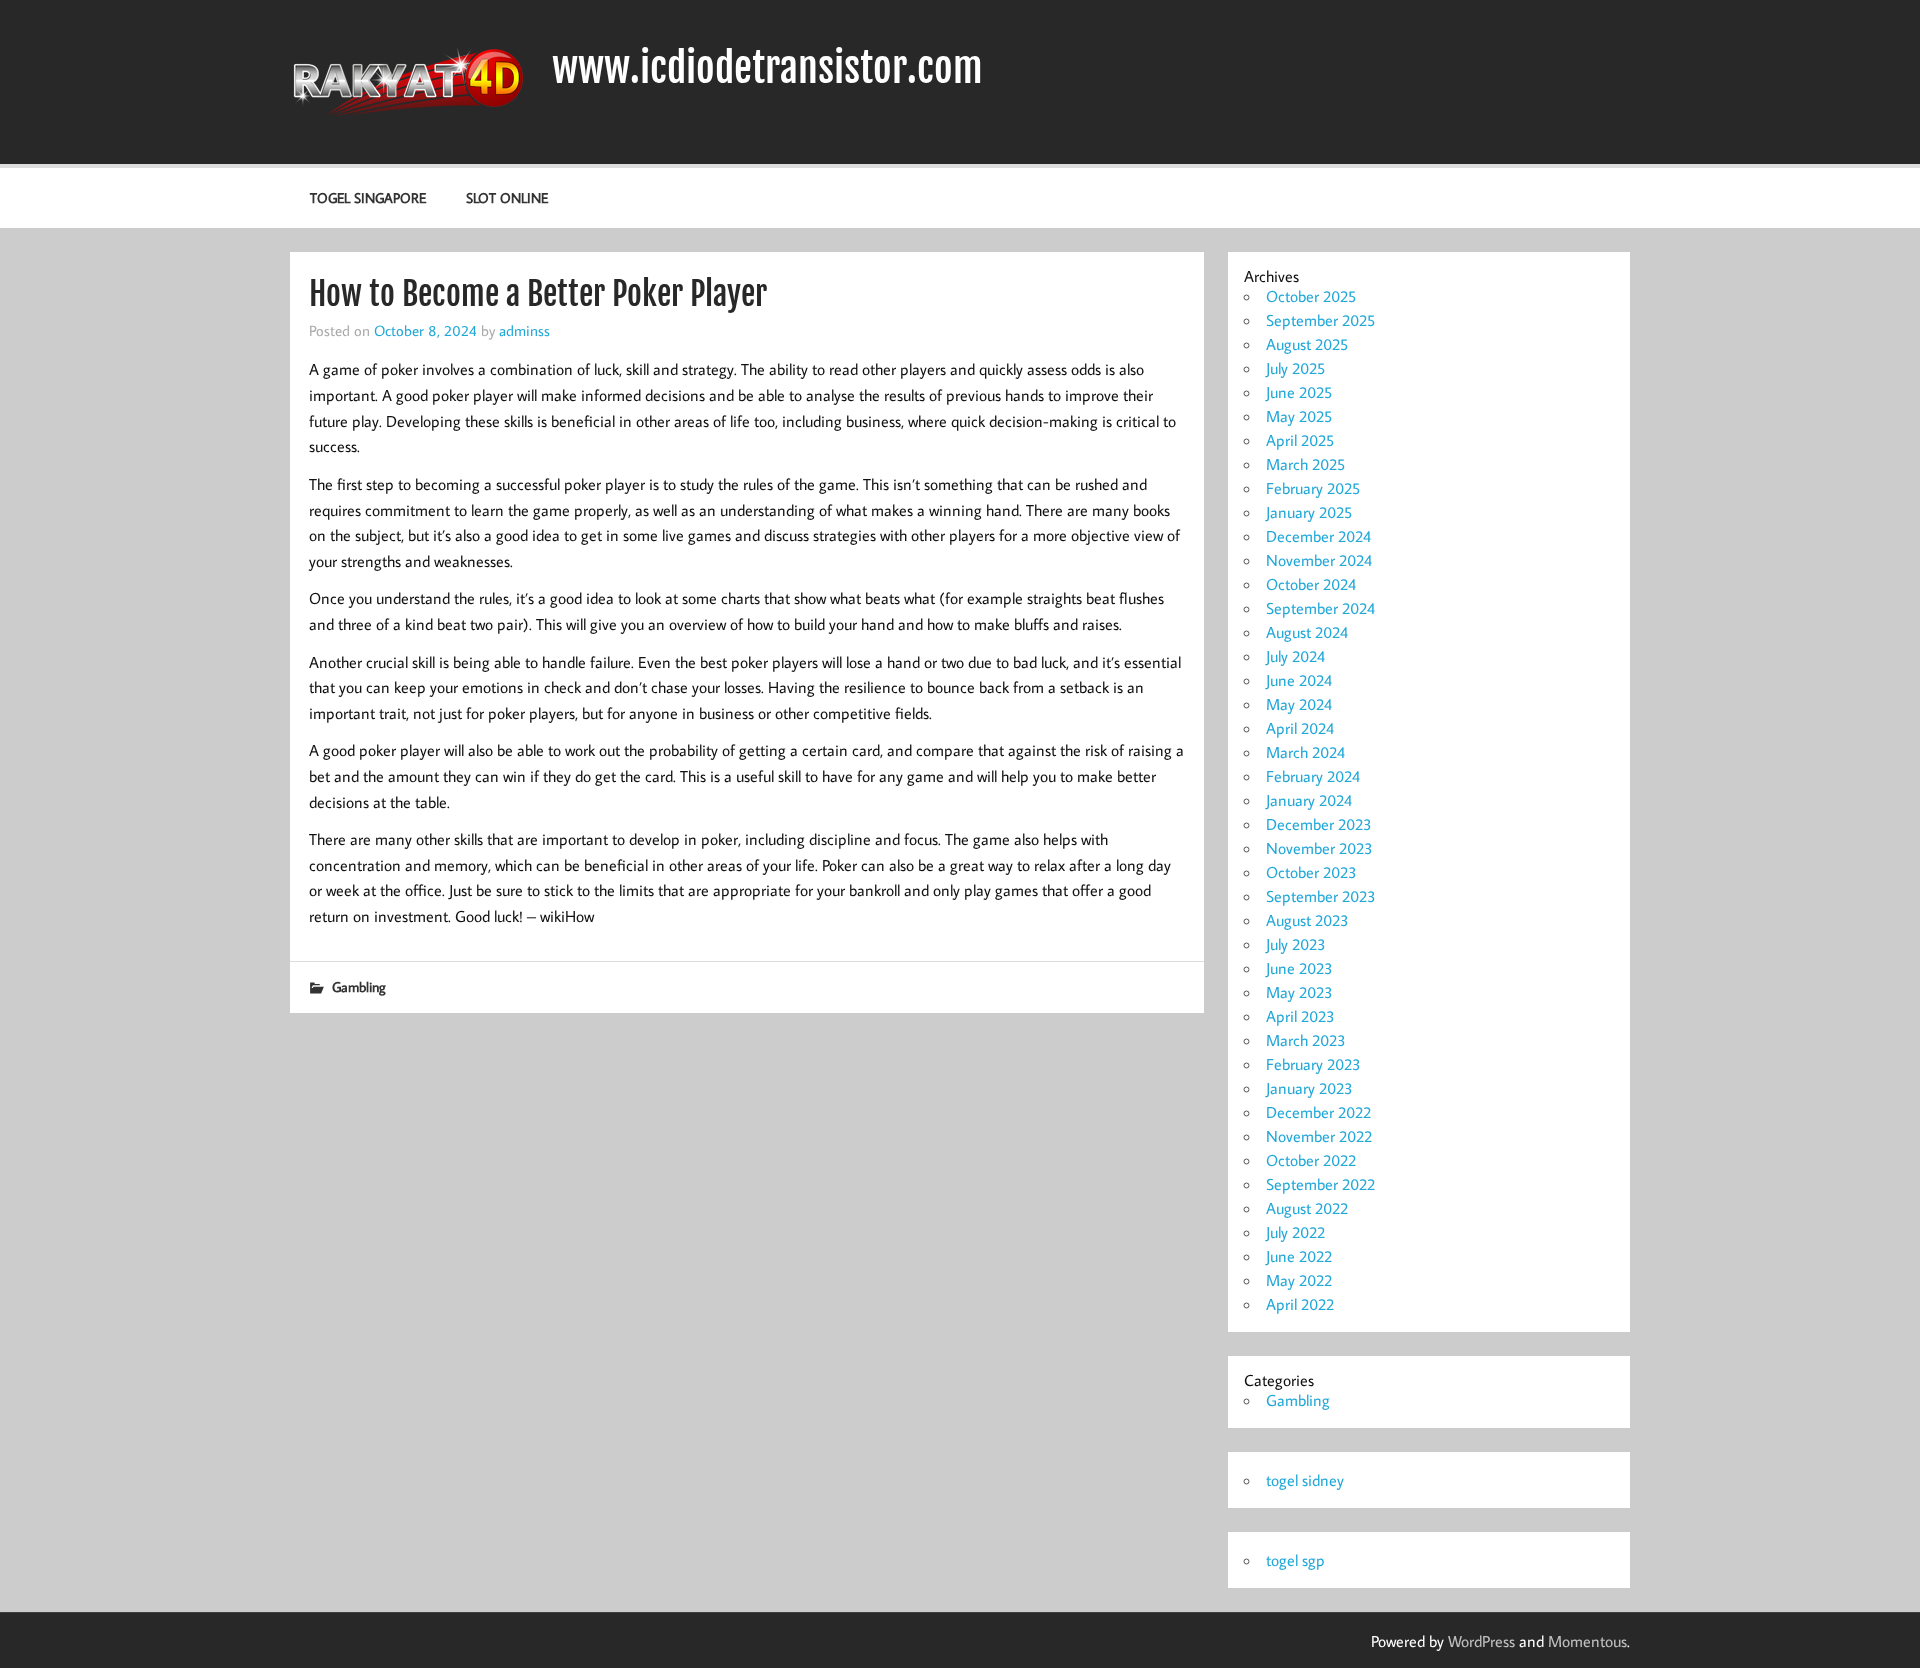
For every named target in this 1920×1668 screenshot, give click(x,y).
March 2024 (1305, 752)
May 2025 (1299, 416)
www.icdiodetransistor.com (767, 68)
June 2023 (1299, 968)
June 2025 (1299, 392)
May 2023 (1299, 992)
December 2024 (1318, 536)
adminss (524, 330)
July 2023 (1296, 944)
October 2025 (1311, 296)
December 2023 (1319, 824)
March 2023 (1306, 1040)
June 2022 (1299, 1256)
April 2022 (1300, 1304)
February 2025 (1313, 488)
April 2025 (1300, 440)
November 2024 (1319, 560)
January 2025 (1309, 512)
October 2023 (1311, 872)
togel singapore (368, 197)
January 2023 (1309, 1088)
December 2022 (1318, 1112)
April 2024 (1300, 728)
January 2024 (1309, 800)
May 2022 (1299, 1280)
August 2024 (1307, 632)
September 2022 (1320, 1184)
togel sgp (1295, 1560)
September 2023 (1321, 896)
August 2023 (1307, 920)
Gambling (359, 986)
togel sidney (1305, 1480)
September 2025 (1320, 320)
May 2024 (1299, 704)
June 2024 (1299, 680)
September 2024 (1320, 608)
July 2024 (1295, 656)
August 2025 (1307, 344)
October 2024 (1311, 584)
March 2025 (1305, 464)
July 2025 (1295, 368)
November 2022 (1319, 1136)
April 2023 (1300, 1016)
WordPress (1481, 1641)
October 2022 (1311, 1160)
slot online (507, 197)
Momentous (1587, 1641)
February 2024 (1313, 776)
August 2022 (1307, 1208)
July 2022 (1295, 1232)
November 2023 (1319, 848)
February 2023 (1313, 1064)
